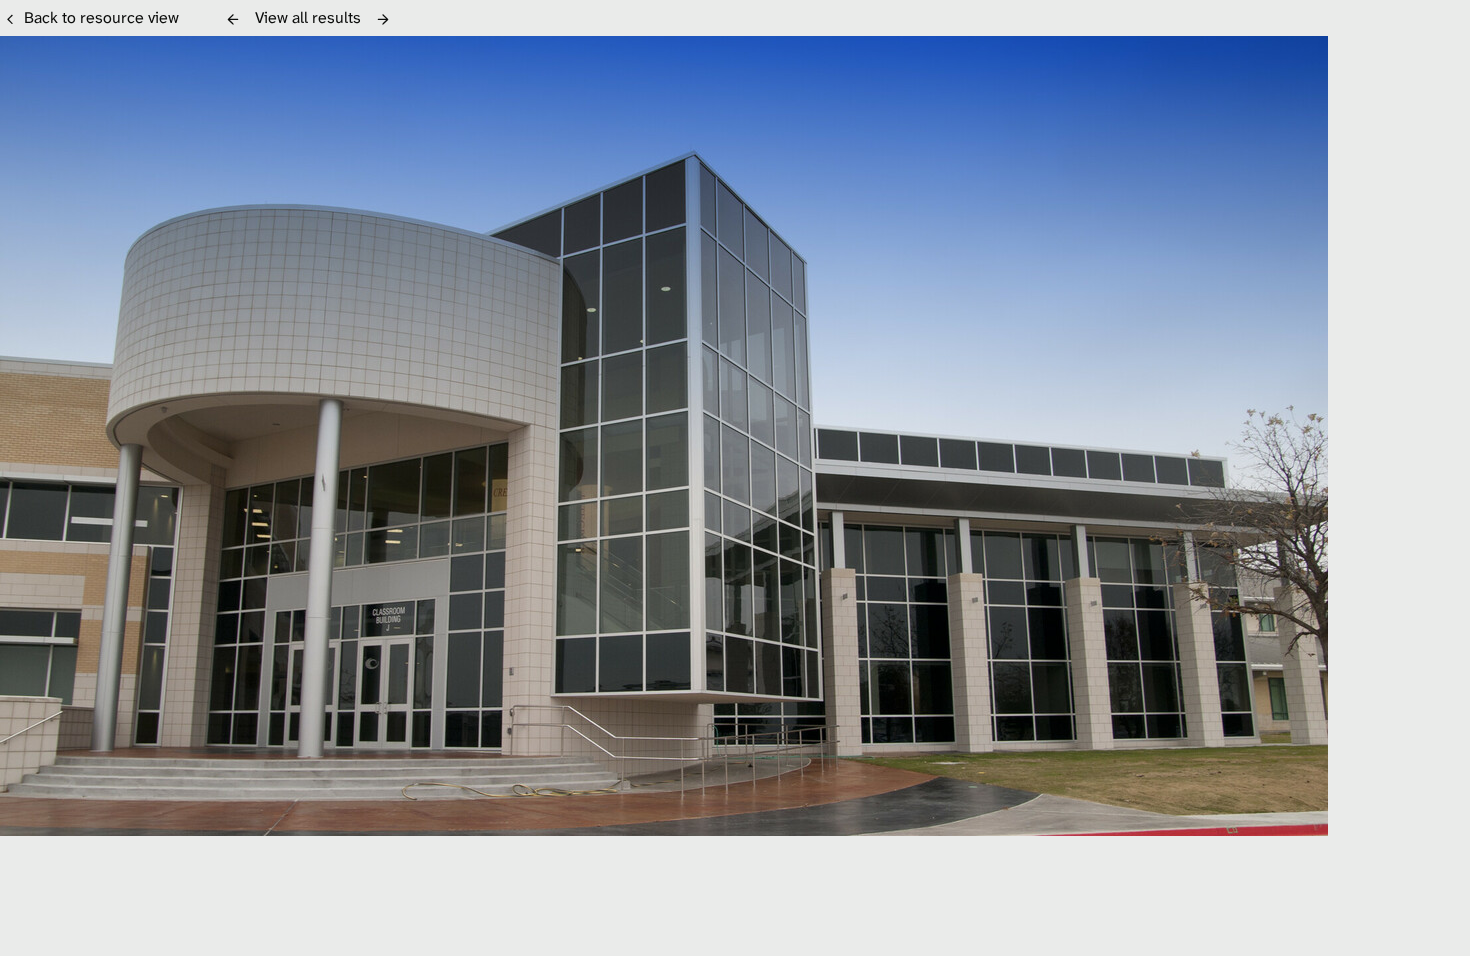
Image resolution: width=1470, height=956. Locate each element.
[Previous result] (233, 19)
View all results (308, 17)
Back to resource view (101, 17)
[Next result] (383, 19)
